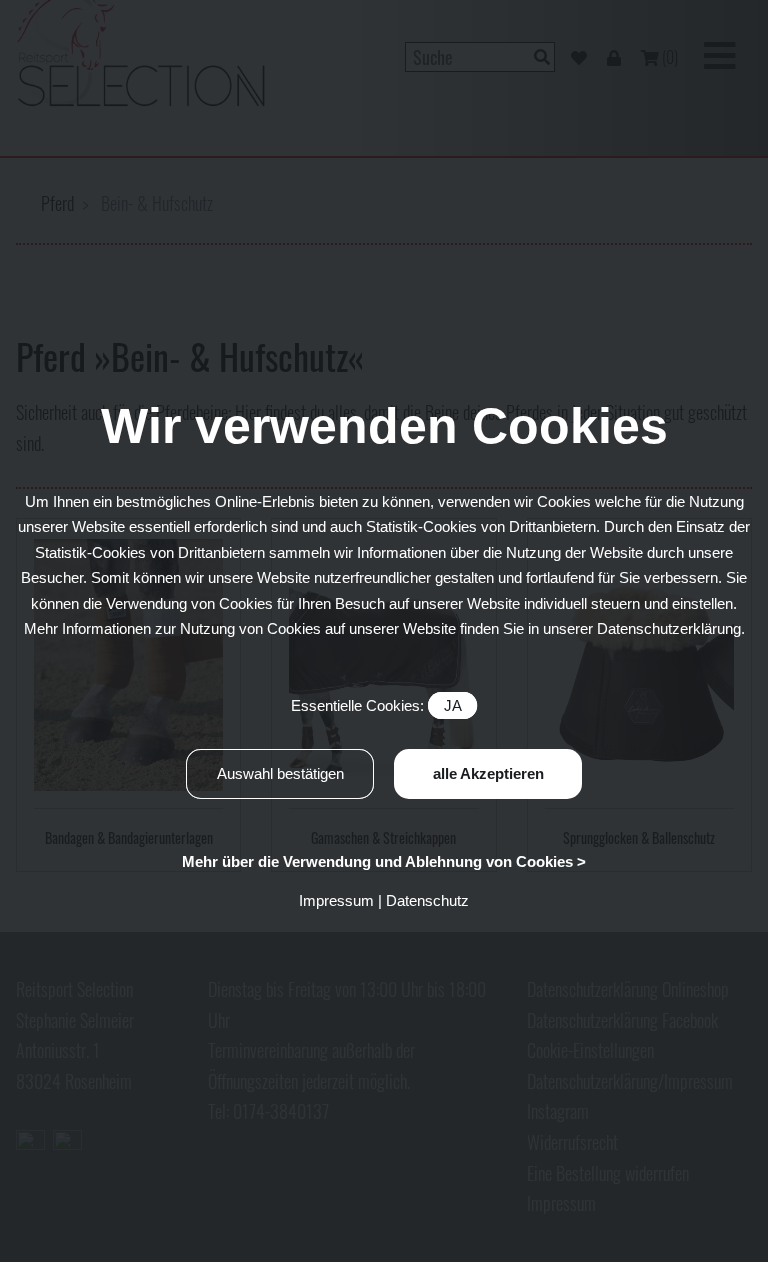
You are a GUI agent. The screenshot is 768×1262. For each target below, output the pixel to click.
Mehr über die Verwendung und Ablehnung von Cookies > (384, 861)
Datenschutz (427, 900)
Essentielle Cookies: (376, 705)
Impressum (336, 900)
